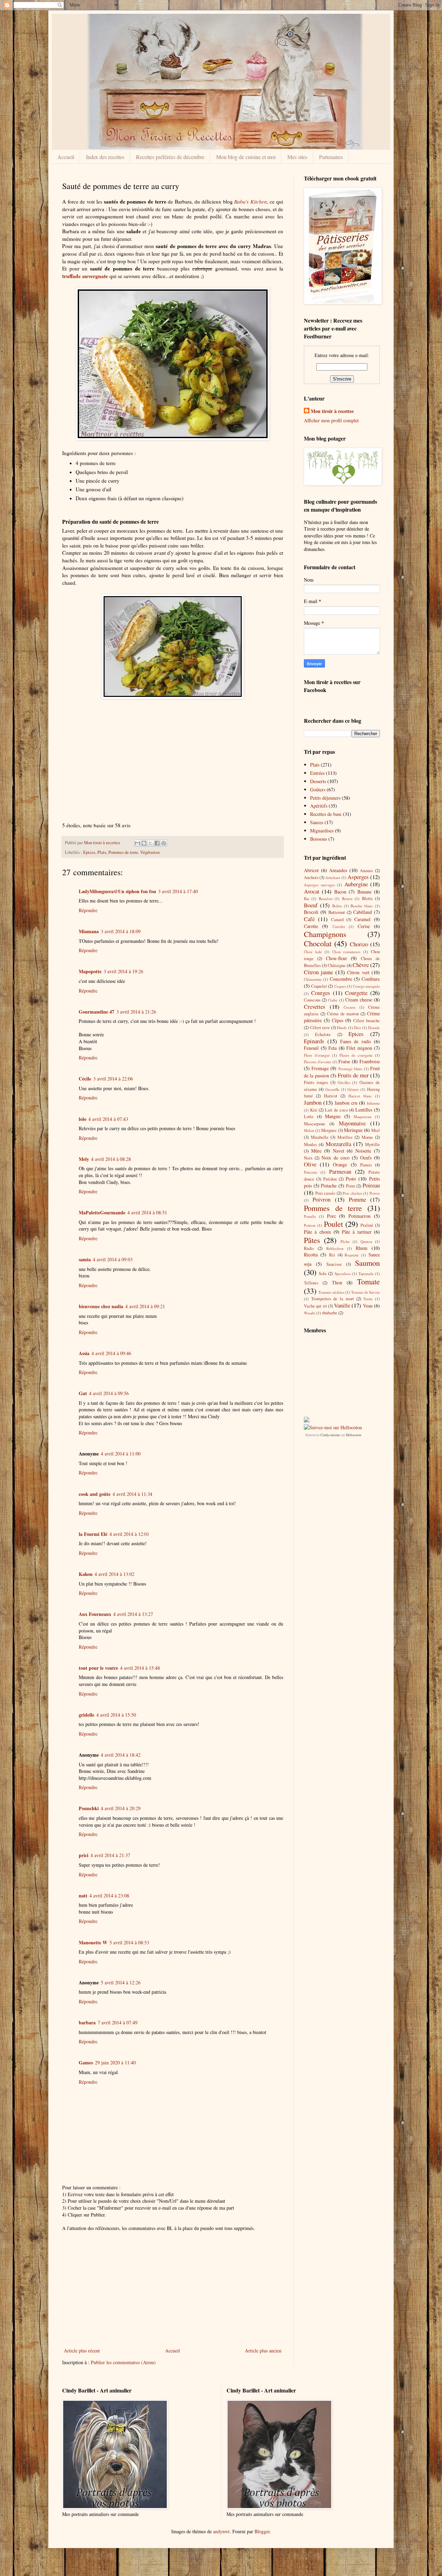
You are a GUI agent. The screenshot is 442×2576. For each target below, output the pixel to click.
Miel (376, 1130)
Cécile (85, 1079)
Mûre (316, 1151)
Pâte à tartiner (357, 1232)
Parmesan (340, 1171)
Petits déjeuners (325, 798)
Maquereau (363, 1117)
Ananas (366, 871)
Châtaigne (337, 965)
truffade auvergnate (85, 276)
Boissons (319, 839)
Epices (89, 852)
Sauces (317, 822)
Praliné (367, 1225)
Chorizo (359, 944)
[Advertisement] (173, 764)
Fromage (320, 1068)
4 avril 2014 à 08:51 (147, 1212)
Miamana (89, 931)
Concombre (341, 979)
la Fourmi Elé (93, 1534)
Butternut (337, 912)
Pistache (329, 1186)
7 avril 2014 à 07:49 (118, 2022)
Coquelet (319, 986)
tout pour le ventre (98, 1668)
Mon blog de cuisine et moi (246, 157)
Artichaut (333, 877)
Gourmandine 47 (97, 1012)
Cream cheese (359, 1000)
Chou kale (313, 952)
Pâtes (312, 1240)
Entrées (317, 773)
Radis (309, 1248)
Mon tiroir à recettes (332, 411)
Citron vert (358, 972)
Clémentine (313, 979)
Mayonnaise (352, 1123)
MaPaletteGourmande (102, 1212)
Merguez (329, 1130)
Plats (102, 852)
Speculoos (343, 1274)
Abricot (311, 870)
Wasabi (310, 1313)
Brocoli (311, 912)
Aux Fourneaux (95, 1614)
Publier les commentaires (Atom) (123, 2362)
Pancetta (310, 1172)
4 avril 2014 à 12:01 (129, 1534)
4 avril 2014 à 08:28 (111, 1159)
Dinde (342, 1028)
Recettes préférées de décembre (170, 157)
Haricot (331, 1096)
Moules (310, 1144)
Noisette (363, 1151)
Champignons (325, 934)
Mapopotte (90, 971)
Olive (310, 1164)
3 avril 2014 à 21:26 (136, 1012)
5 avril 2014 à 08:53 (129, 1942)
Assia (84, 1353)
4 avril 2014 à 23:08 (109, 1896)
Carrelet (339, 926)
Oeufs (366, 1158)
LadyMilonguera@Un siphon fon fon (117, 891)
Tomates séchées (331, 1292)
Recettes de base (326, 814)
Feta (333, 1048)
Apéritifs (319, 806)
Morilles (345, 1137)
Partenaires (331, 157)
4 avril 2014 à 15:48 (140, 1668)
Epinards (314, 1041)
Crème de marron (343, 1014)
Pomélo (310, 1216)
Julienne (373, 1103)
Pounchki (89, 1808)
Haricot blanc (360, 1096)
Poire (351, 1186)
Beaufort (326, 899)
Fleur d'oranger (317, 1055)
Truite (368, 1299)
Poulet (333, 1224)
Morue (367, 1137)
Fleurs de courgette (356, 1055)
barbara (87, 2022)
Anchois (311, 877)
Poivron (321, 1199)
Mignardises (322, 831)
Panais (366, 1165)
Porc (331, 1216)
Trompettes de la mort (333, 1299)
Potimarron (359, 1216)
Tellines (311, 1283)
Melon (309, 1130)
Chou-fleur (337, 958)
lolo (83, 1119)
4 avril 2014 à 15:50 (116, 1715)
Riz (332, 1255)
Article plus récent (82, 2351)
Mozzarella (338, 1144)
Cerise (364, 926)
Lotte (309, 1117)
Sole (323, 1274)
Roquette (352, 1255)
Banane (364, 892)
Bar (307, 899)
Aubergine (356, 884)
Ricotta (311, 1255)
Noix (308, 1158)
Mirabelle (320, 1137)
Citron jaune (318, 972)
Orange (340, 1164)
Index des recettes (105, 157)
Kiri (314, 1110)
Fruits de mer (353, 1075)
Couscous (312, 1000)
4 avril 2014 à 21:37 (110, 1855)
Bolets (337, 906)
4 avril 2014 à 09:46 (111, 1353)
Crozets (349, 1007)
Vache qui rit (315, 1306)
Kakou (86, 1574)
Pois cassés (325, 1193)
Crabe (333, 1000)
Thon (337, 1282)
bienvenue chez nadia (101, 1306)
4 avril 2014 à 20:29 (121, 1808)
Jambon (313, 1102)
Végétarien (150, 852)
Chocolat (318, 943)
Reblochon (335, 1248)
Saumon (367, 1263)
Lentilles (364, 1110)
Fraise (344, 1061)
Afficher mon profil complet (331, 420)
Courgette (356, 993)
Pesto (351, 1179)
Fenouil (311, 1048)
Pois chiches (352, 1193)
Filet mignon (359, 1048)
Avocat (312, 891)
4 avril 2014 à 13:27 (133, 1614)
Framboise (370, 1061)
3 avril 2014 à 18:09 (121, 931)
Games (86, 2062)
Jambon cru (346, 1103)
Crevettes (315, 1006)
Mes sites (297, 157)
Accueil (66, 157)
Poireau (371, 1185)
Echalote (323, 1034)
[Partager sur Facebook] (157, 843)
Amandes (338, 870)
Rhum (362, 1248)
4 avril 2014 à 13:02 (114, 1574)
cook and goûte (95, 1494)
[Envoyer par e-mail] (137, 843)
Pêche (345, 1241)
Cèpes (338, 1020)
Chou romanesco (347, 952)
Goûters (318, 789)
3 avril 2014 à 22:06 (113, 1079)
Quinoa (366, 1241)
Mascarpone (315, 1124)
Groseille (332, 1089)
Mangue (333, 1116)
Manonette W (93, 1942)
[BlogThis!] (144, 843)
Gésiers (353, 1089)
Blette (367, 899)
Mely (84, 1159)
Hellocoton (354, 1435)
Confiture (371, 979)
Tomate (368, 1281)
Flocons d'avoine (318, 1062)
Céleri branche (367, 1021)
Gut (83, 1393)
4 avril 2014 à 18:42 (121, 1755)
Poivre (375, 1193)
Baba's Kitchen (251, 201)
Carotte (311, 926)
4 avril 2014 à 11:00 (121, 1454)
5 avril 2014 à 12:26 (121, 1982)
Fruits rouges (316, 1082)
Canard (337, 920)
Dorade (374, 1028)
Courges (321, 993)
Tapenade (366, 1274)
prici (84, 1855)
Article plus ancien (263, 2351)
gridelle (87, 1715)
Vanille (342, 1305)
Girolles (344, 1082)
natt (83, 1896)
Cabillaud (363, 912)
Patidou (330, 1179)
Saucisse (334, 1264)
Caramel (362, 919)
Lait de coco (336, 1110)
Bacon (340, 892)
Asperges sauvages (319, 885)
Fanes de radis (356, 1041)
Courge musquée (366, 986)
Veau (368, 1306)
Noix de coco (335, 1158)
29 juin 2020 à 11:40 (115, 2062)
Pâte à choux (318, 1232)
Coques (340, 986)
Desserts (318, 781)
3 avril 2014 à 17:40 (178, 891)
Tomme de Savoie (366, 1292)
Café (309, 919)
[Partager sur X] (151, 843)
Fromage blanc (350, 1069)
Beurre (347, 899)
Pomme (357, 1199)
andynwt (221, 2531)
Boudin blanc (362, 906)
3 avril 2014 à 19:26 (123, 971)
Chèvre (361, 965)
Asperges (358, 877)
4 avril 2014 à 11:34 (132, 1494)
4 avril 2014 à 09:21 (145, 1306)
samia (85, 1259)
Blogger (262, 2531)
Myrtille (372, 1144)
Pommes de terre (123, 852)
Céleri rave (320, 1028)
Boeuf (311, 905)
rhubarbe (330, 1313)
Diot (357, 1028)
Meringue (353, 1130)
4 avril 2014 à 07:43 (108, 1119)
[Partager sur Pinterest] (164, 843)
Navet (339, 1151)
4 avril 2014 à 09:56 (109, 1393)
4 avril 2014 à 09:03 (113, 1259)
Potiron (310, 1225)
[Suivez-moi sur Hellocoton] (333, 1427)
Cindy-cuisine (330, 1435)
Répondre (88, 910)
